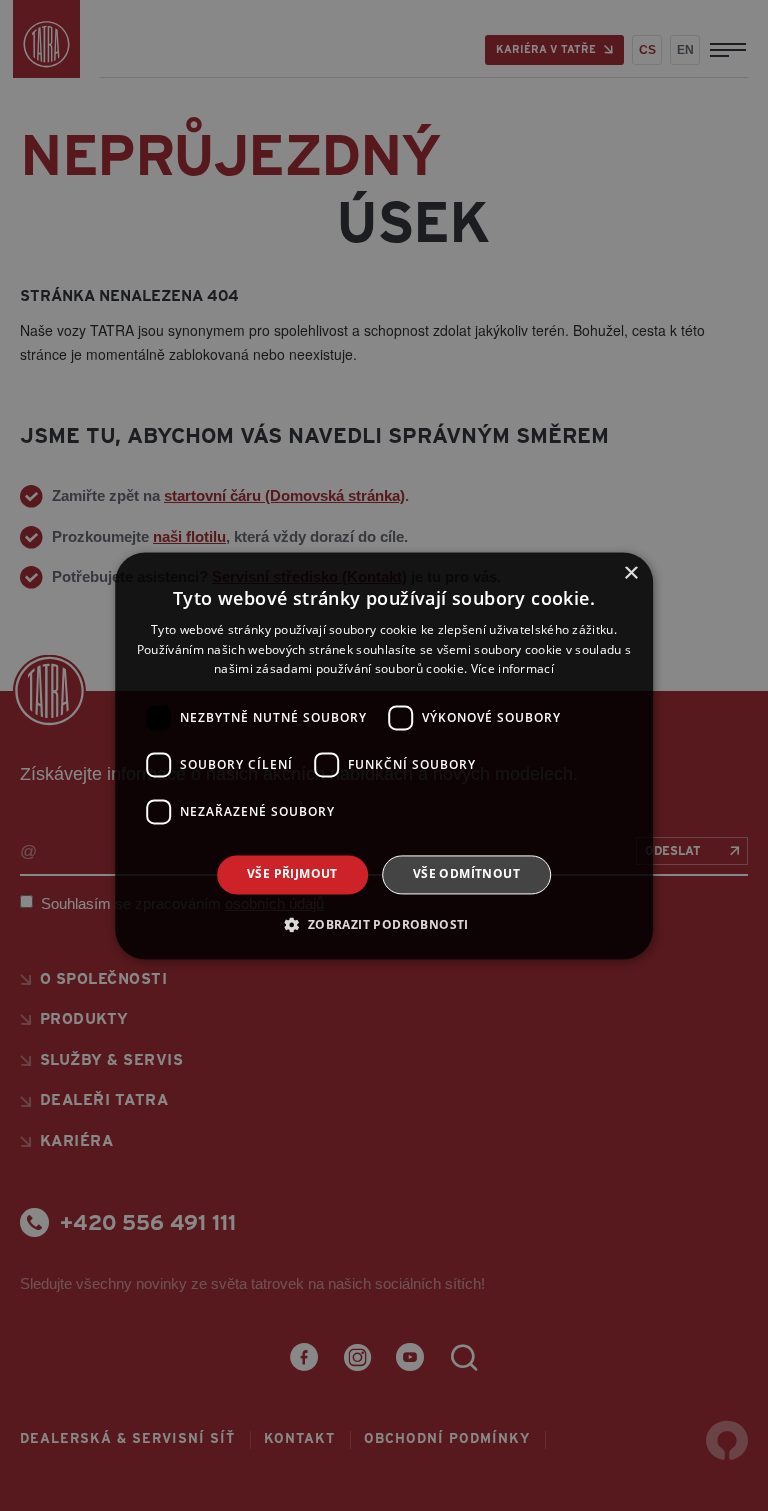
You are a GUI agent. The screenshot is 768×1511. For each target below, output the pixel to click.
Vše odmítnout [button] (466, 874)
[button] (383, 924)
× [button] (630, 573)
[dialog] (384, 755)
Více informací (512, 669)
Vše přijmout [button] (292, 874)
